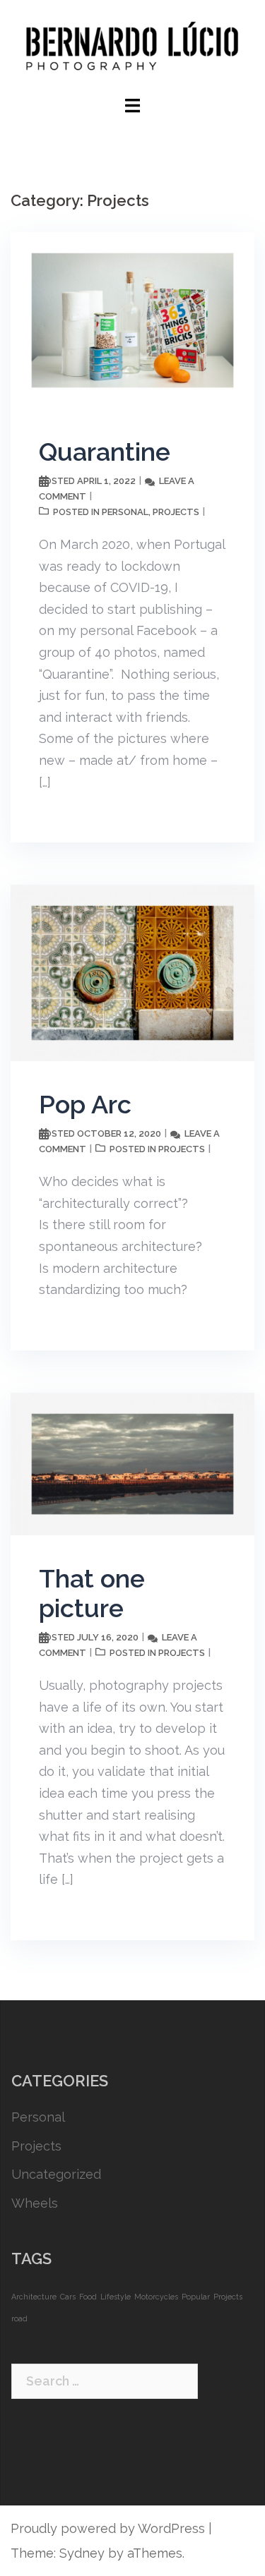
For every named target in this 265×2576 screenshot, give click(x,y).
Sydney (82, 2553)
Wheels (35, 2203)
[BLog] (132, 46)
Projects (176, 512)
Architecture (34, 2297)
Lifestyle (116, 2297)
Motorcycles (156, 2297)
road (19, 2318)
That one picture (92, 1593)
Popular (196, 2297)
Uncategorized (56, 2174)
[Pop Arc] (132, 972)
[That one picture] (132, 1462)
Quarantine (105, 452)
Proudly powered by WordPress (108, 2528)
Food (88, 2297)
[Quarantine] (132, 319)
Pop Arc (85, 1104)
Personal (125, 512)
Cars (68, 2297)
